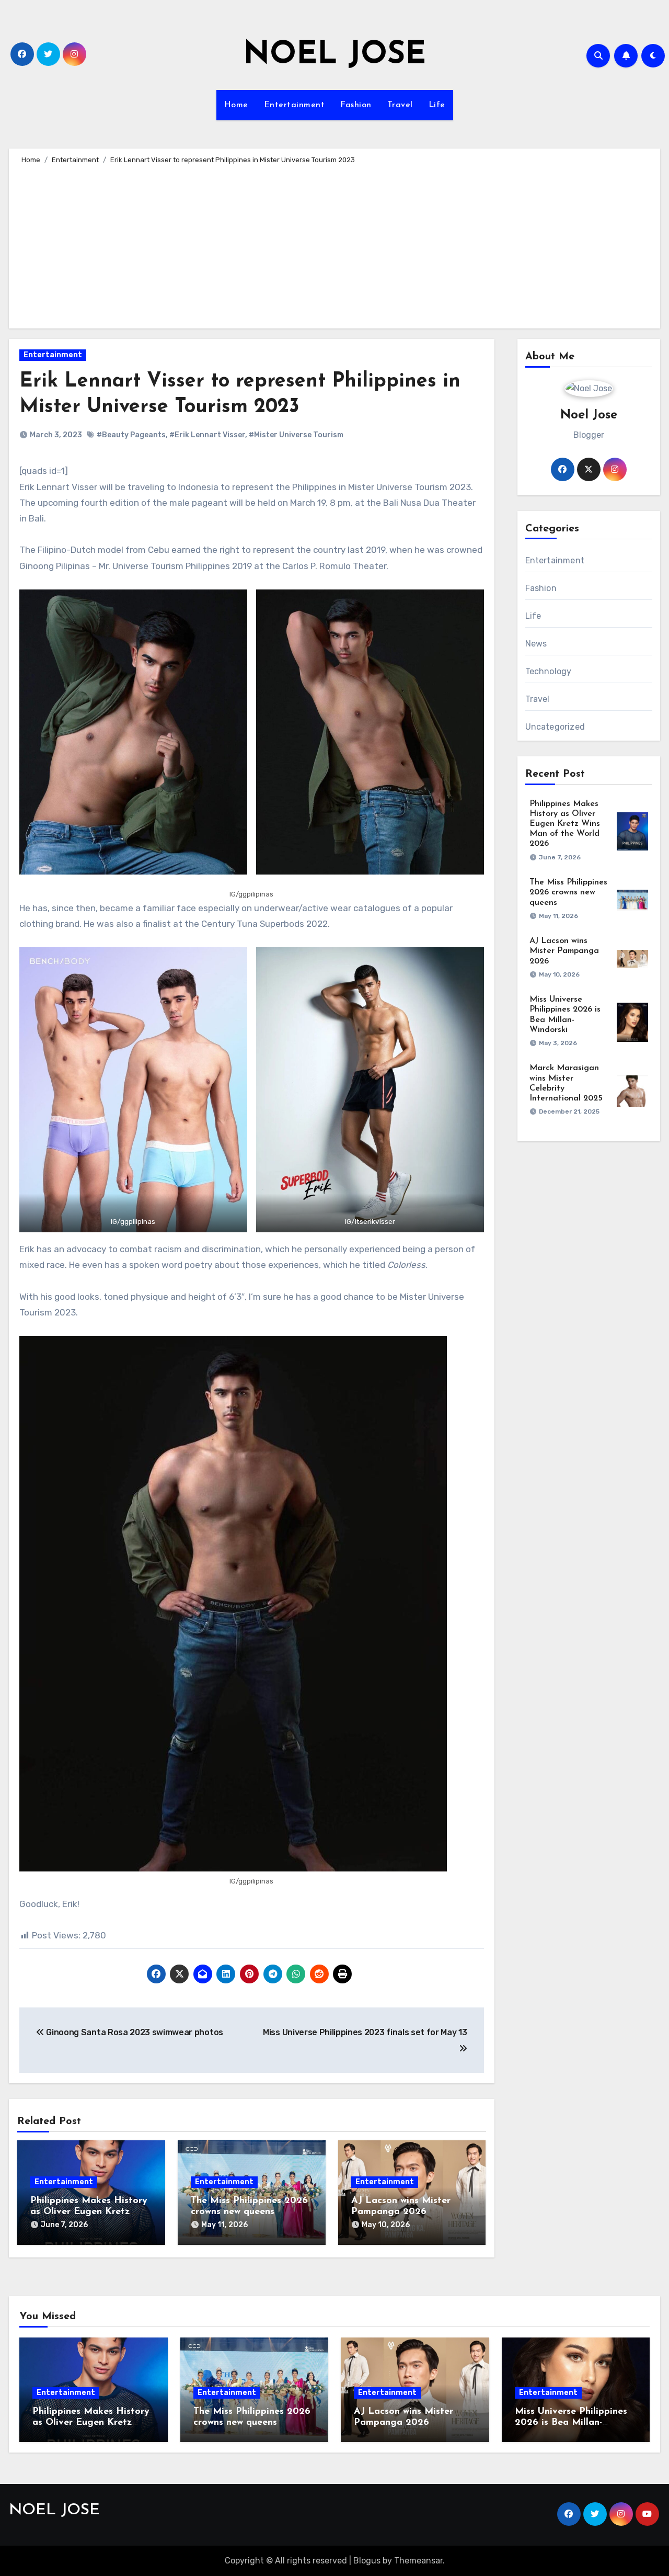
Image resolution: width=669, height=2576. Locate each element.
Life (437, 105)
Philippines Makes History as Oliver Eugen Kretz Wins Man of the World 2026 (565, 824)
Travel (400, 105)
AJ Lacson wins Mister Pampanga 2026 (564, 951)
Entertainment (295, 105)
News (536, 644)
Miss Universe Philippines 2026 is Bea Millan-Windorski (571, 2423)
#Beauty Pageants (131, 435)
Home (236, 105)
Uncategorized (555, 727)
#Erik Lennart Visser (207, 435)
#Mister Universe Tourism (296, 435)
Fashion (356, 105)
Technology (549, 671)
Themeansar (418, 2561)
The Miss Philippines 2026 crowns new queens (568, 892)
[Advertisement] (336, 245)
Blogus (367, 2561)
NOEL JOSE (334, 55)
